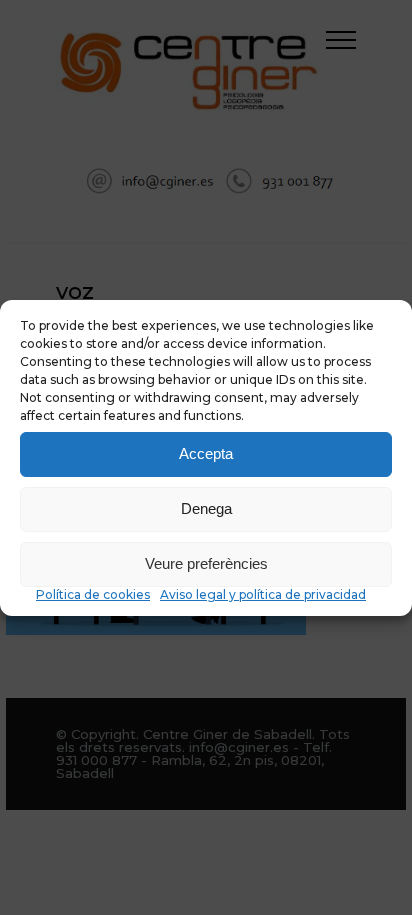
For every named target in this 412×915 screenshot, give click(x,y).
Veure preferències (206, 563)
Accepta (206, 453)
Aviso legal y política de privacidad (263, 594)
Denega (206, 508)
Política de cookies (93, 594)
